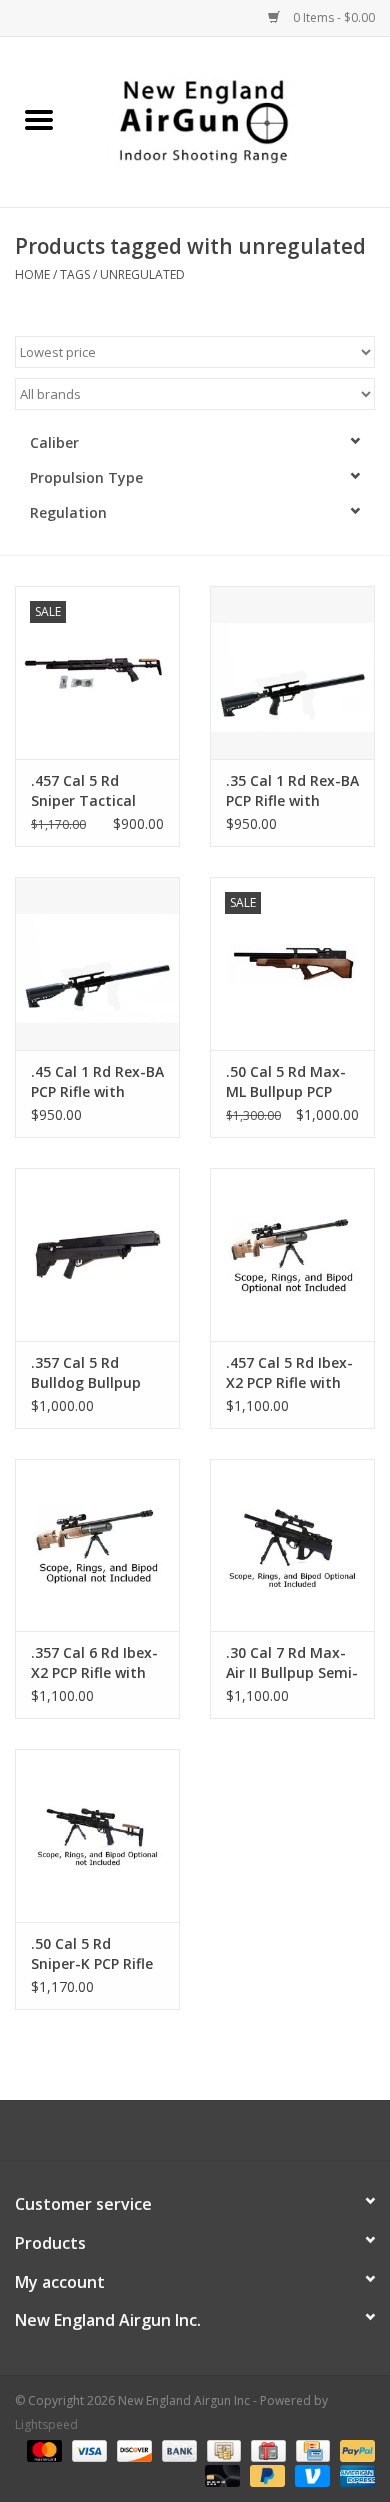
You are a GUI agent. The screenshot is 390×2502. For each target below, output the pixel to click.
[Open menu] (39, 119)
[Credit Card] (311, 2449)
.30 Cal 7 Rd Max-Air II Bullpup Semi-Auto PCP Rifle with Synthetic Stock (292, 1663)
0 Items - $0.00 (332, 17)
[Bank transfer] (177, 2449)
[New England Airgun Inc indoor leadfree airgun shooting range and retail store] (234, 120)
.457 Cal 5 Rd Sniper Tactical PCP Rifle (83, 791)
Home (32, 274)
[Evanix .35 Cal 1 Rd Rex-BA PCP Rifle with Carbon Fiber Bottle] (292, 672)
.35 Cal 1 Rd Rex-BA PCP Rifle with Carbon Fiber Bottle (292, 791)
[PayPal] (354, 2449)
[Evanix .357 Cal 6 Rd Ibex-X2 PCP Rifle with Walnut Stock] (97, 1545)
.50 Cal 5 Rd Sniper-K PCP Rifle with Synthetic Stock (92, 1954)
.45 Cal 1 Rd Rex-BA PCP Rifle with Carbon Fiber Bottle (97, 1082)
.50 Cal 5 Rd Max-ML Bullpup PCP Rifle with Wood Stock (286, 1082)
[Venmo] (310, 2474)
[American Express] (354, 2474)
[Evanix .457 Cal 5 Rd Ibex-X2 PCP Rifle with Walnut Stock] (292, 1254)
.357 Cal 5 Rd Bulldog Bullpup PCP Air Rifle (86, 1373)
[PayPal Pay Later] (265, 2474)
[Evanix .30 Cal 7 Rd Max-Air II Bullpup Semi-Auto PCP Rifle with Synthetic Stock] (292, 1545)
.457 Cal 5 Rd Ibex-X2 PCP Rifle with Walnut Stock (289, 1373)
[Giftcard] (266, 2449)
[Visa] (87, 2449)
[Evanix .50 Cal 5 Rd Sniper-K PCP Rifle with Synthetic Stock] (97, 1835)
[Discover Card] (132, 2449)
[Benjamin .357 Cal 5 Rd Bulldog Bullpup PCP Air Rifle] (97, 1254)
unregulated (142, 274)
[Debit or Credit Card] (220, 2474)
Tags (75, 274)
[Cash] (222, 2449)
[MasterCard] (42, 2449)
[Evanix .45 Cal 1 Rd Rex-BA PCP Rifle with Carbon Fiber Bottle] (97, 963)
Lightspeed (46, 2424)
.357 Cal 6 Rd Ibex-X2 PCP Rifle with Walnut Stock (94, 1663)
